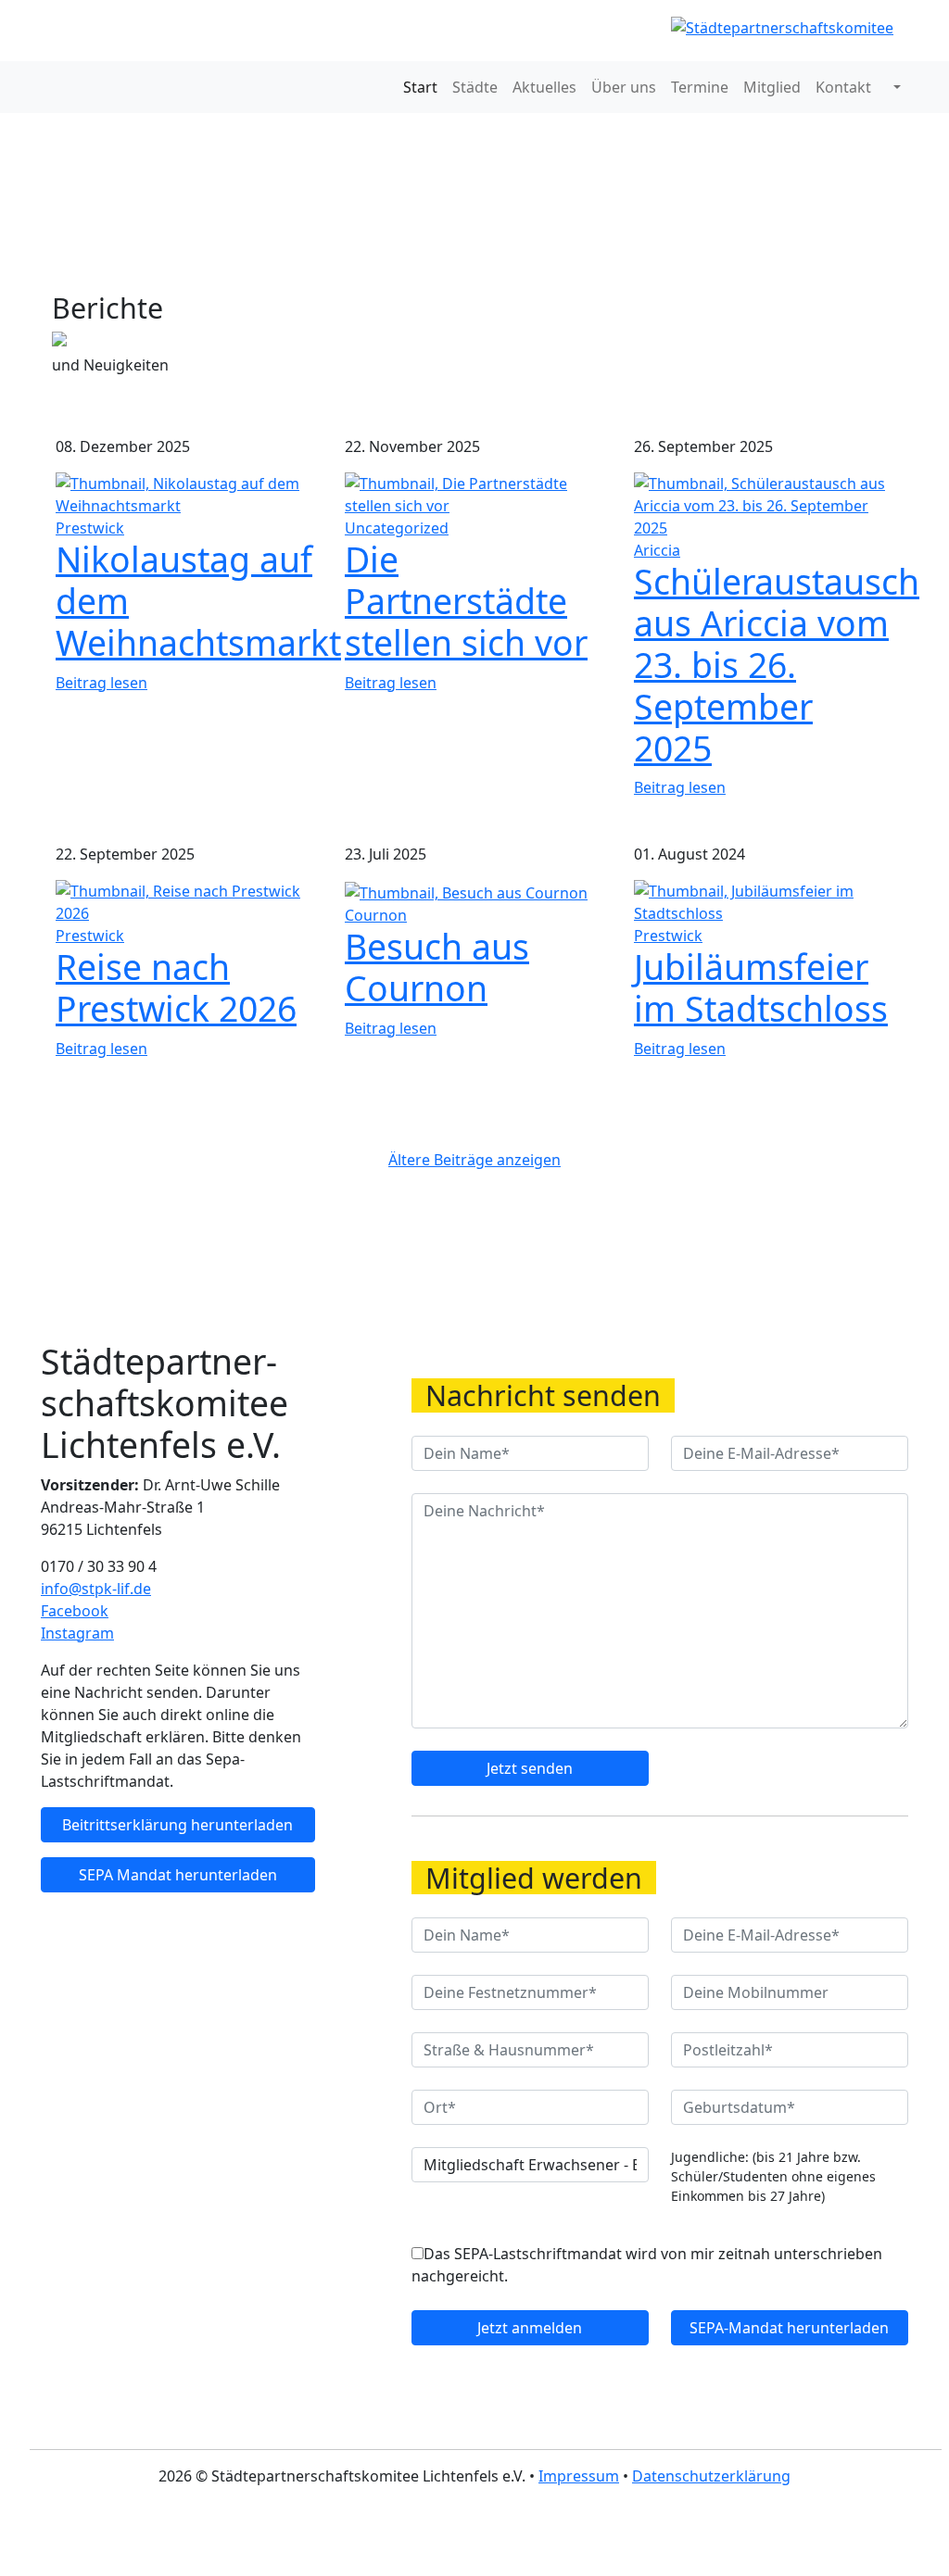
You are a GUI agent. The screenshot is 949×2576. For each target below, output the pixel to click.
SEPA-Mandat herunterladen (789, 2328)
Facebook (75, 1611)
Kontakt (843, 87)
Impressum (579, 2476)
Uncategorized (397, 528)
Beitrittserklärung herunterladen (177, 1825)
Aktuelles (544, 87)
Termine (700, 87)
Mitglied (772, 87)
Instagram (77, 1633)
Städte (475, 87)
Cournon (376, 915)
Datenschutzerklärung (711, 2476)
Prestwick (90, 528)
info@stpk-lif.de (96, 1589)
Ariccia (657, 550)
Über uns (624, 87)
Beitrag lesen (101, 683)
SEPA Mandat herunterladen (178, 1875)
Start (420, 87)
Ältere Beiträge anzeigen (474, 1160)
